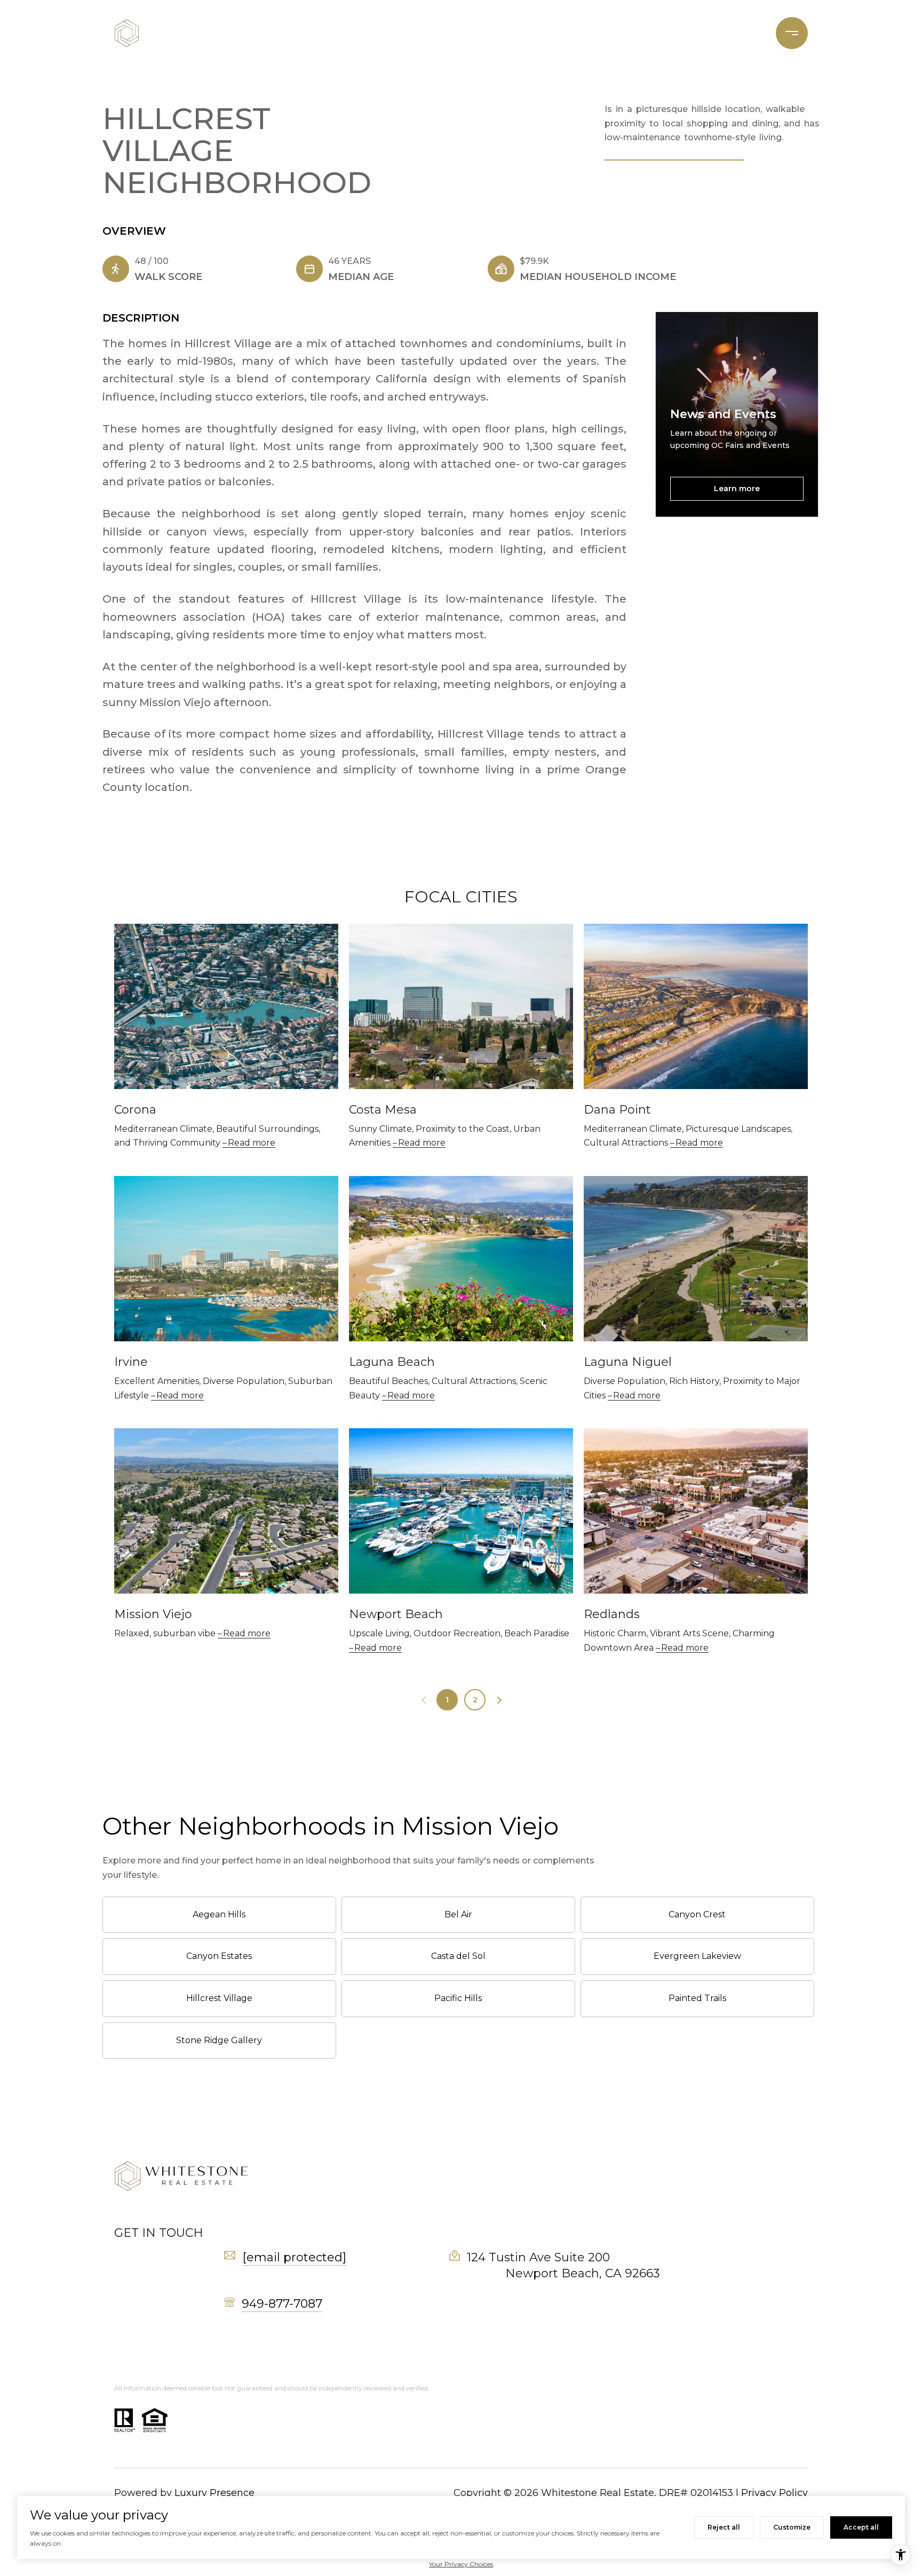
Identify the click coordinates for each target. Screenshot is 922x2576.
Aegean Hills (219, 1914)
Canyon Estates (219, 1956)
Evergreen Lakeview (697, 1956)
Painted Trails (697, 1998)
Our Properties (451, 33)
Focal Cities (689, 33)
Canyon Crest (697, 1914)
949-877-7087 (282, 2304)
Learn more (737, 489)
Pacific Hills (458, 1998)
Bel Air (458, 1914)
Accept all (861, 2527)
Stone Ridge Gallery (219, 2040)
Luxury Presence (214, 2493)
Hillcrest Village (219, 1998)
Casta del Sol (458, 1956)
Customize (792, 2527)
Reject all (724, 2527)
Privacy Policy (774, 2493)
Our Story (531, 33)
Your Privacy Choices (461, 2564)
